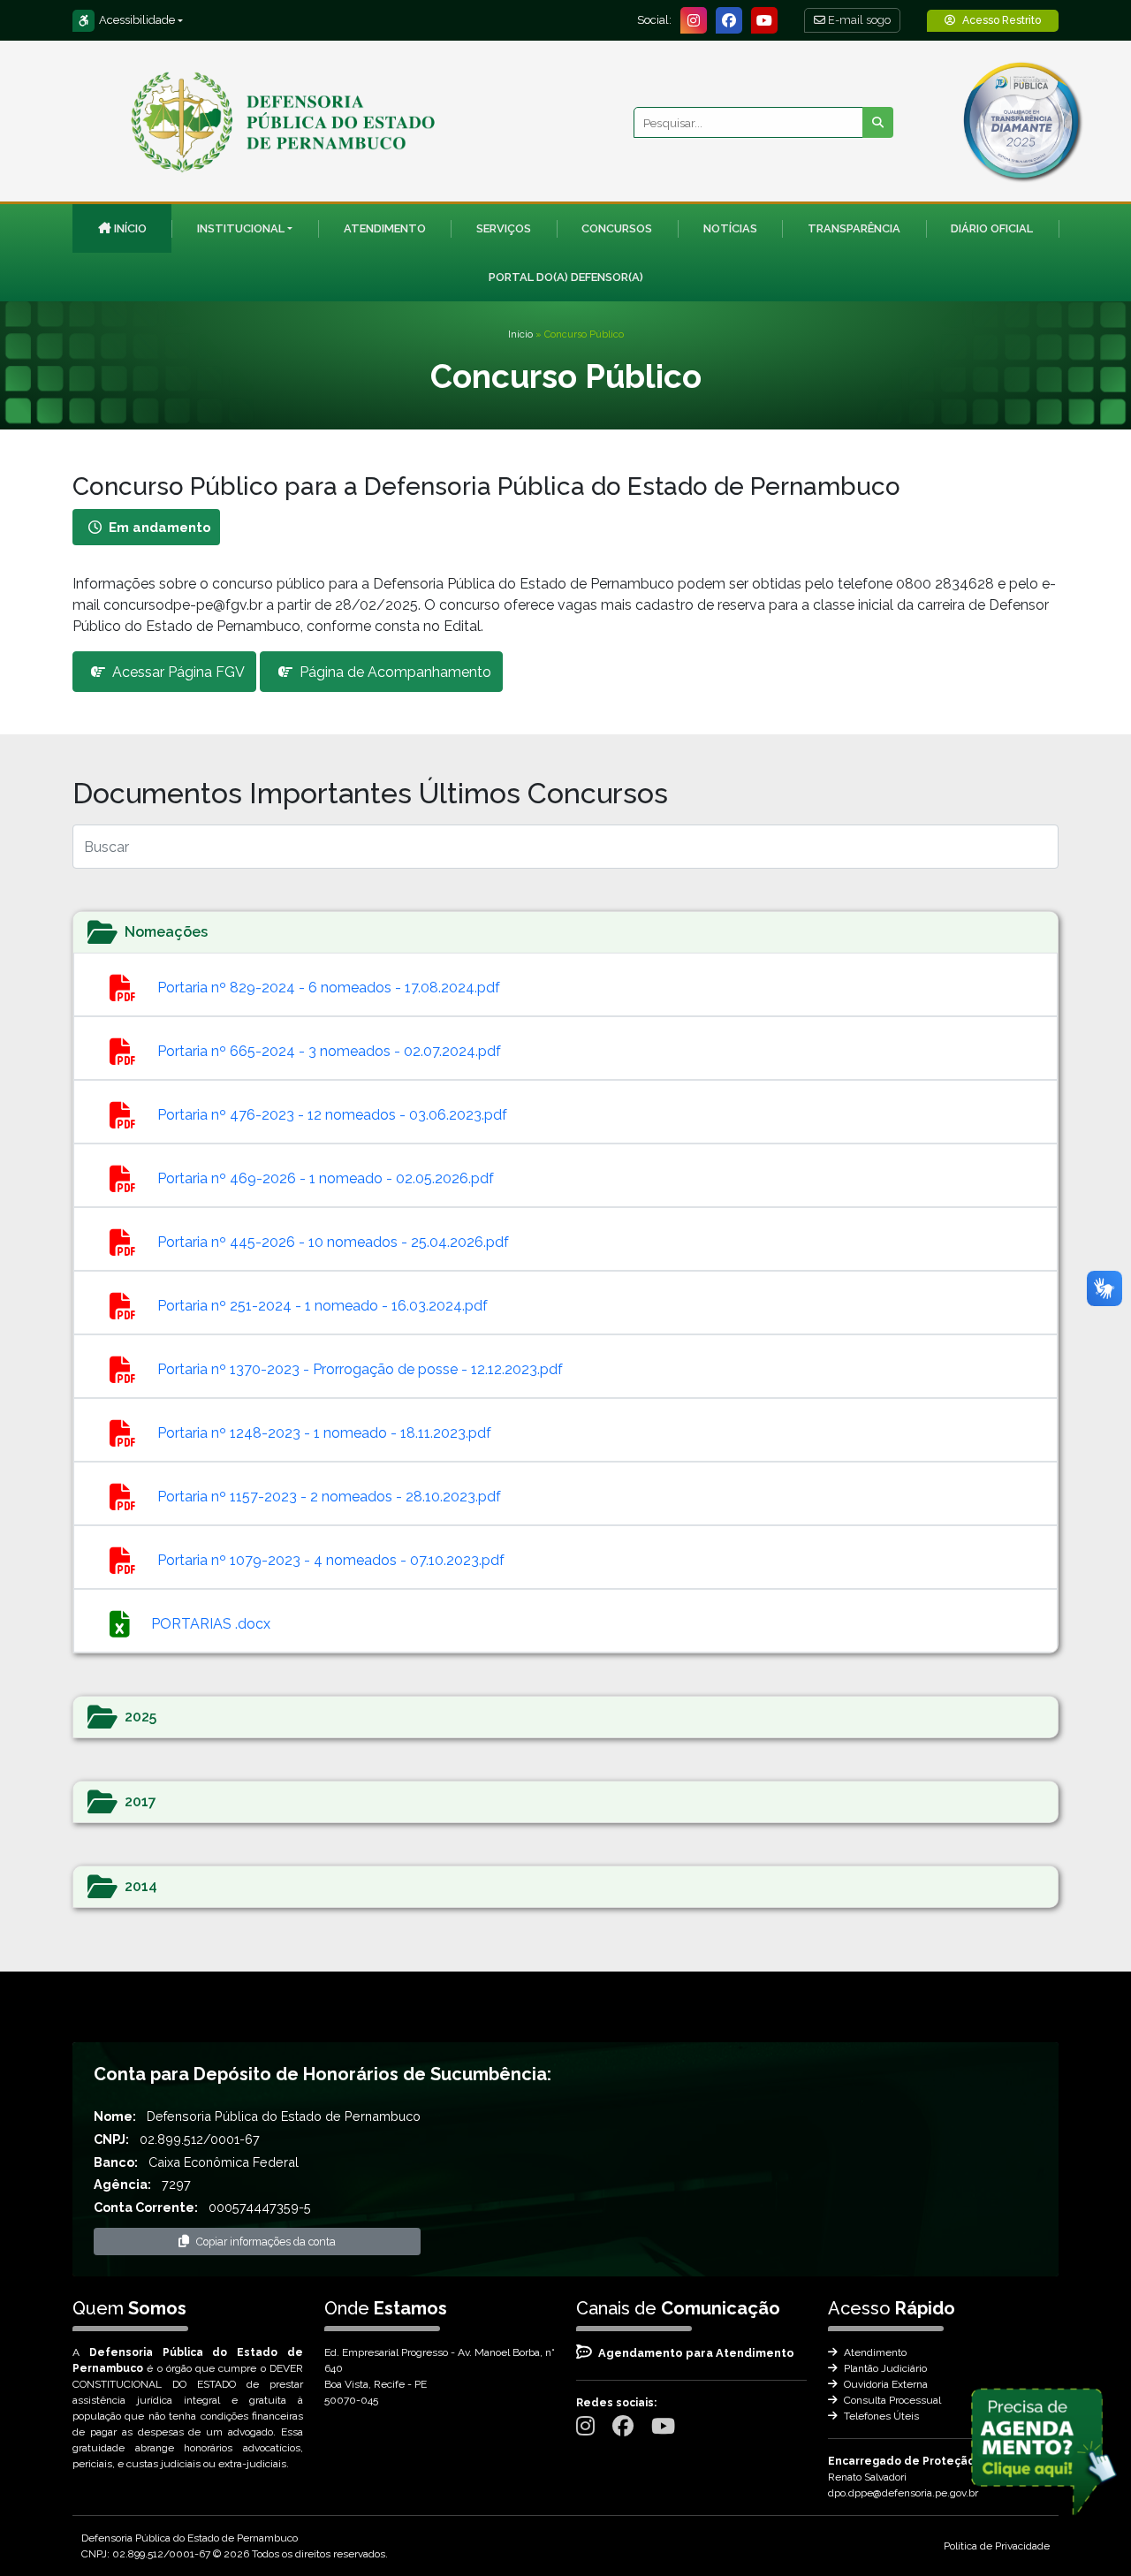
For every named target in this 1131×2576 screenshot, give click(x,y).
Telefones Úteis (880, 2416)
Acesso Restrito (1002, 20)
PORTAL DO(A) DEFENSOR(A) (566, 277)
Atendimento (874, 2352)
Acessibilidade (137, 20)
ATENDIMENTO (385, 228)
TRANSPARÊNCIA (854, 228)
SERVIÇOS (504, 228)
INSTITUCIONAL (241, 228)
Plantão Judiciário (884, 2368)
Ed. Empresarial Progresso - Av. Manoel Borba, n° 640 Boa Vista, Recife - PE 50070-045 (440, 2376)
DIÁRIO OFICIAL (992, 228)
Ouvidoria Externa (884, 2384)
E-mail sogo (858, 20)
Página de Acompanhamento (395, 672)
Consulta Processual (891, 2400)
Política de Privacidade (997, 2546)
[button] (565, 932)
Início (520, 334)
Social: (654, 20)
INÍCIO (130, 228)
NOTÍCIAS (730, 228)
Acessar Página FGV (178, 672)
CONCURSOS (617, 228)
